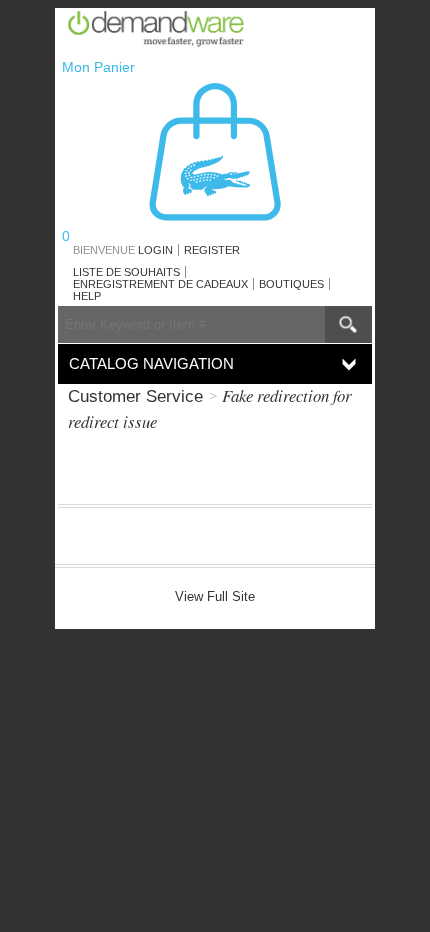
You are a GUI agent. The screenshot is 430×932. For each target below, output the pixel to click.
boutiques (291, 284)
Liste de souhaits (126, 272)
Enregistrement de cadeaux (160, 284)
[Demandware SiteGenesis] (163, 32)
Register (212, 250)
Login (155, 250)
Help (87, 296)
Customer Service (135, 396)
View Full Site (215, 597)
